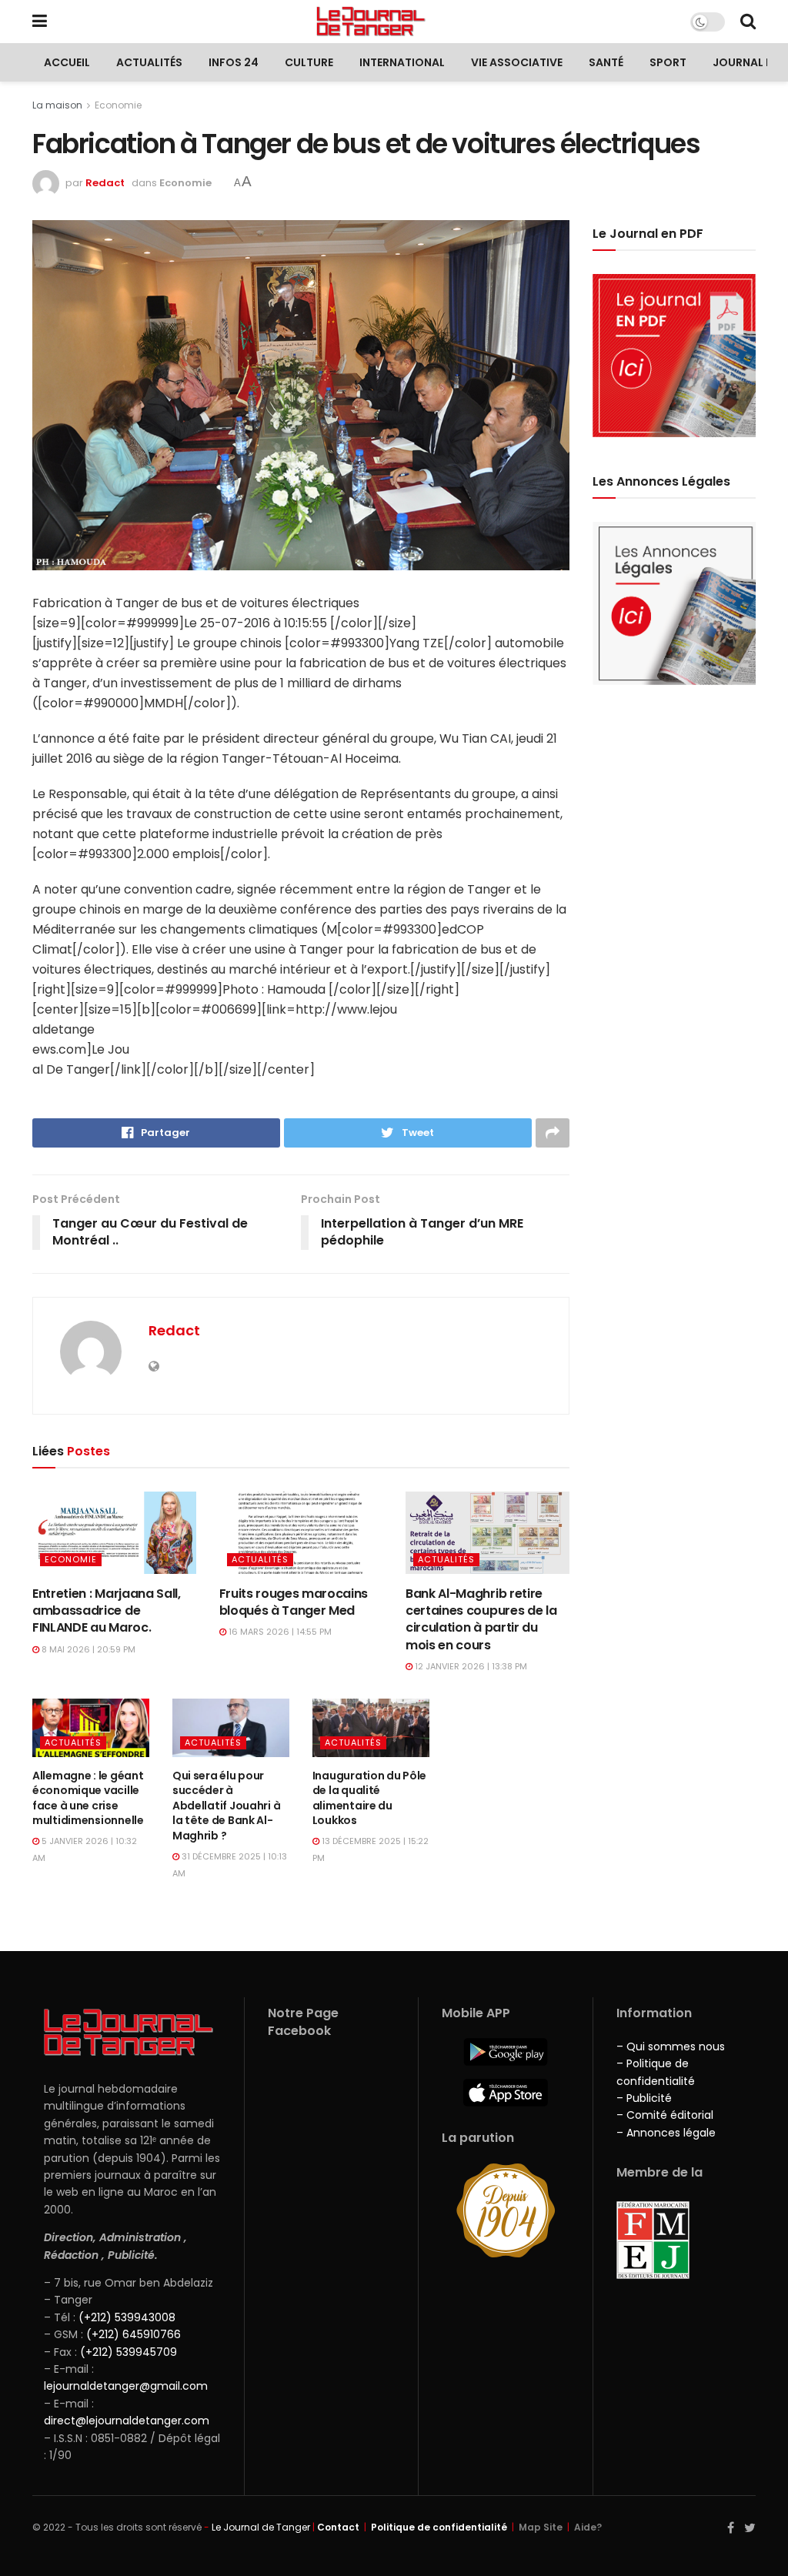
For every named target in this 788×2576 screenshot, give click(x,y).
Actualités (149, 62)
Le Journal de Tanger (261, 2527)
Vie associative (517, 62)
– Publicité (644, 2098)
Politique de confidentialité (439, 2527)
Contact (338, 2527)
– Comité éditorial (665, 2115)
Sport (668, 62)
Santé (606, 62)
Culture (309, 62)
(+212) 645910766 (134, 2334)
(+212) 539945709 (129, 2352)
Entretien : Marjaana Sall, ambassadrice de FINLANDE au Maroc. (107, 1611)
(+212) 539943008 (127, 2317)
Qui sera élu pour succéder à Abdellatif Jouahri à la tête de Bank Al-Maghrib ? (226, 1806)
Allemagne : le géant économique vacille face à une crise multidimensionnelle (88, 1798)
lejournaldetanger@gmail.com (126, 2386)
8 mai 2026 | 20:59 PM (87, 1649)
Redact (105, 183)
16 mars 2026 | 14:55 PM (279, 1632)
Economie (118, 105)
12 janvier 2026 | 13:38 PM (470, 1666)
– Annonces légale (666, 2133)
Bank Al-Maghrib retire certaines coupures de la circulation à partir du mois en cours (481, 1619)
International (402, 62)
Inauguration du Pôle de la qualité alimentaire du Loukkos (369, 1798)
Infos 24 (234, 62)
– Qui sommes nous (671, 2046)
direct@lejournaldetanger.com (127, 2421)
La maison (57, 105)
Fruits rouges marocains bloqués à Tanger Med (294, 1602)
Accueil (67, 62)
